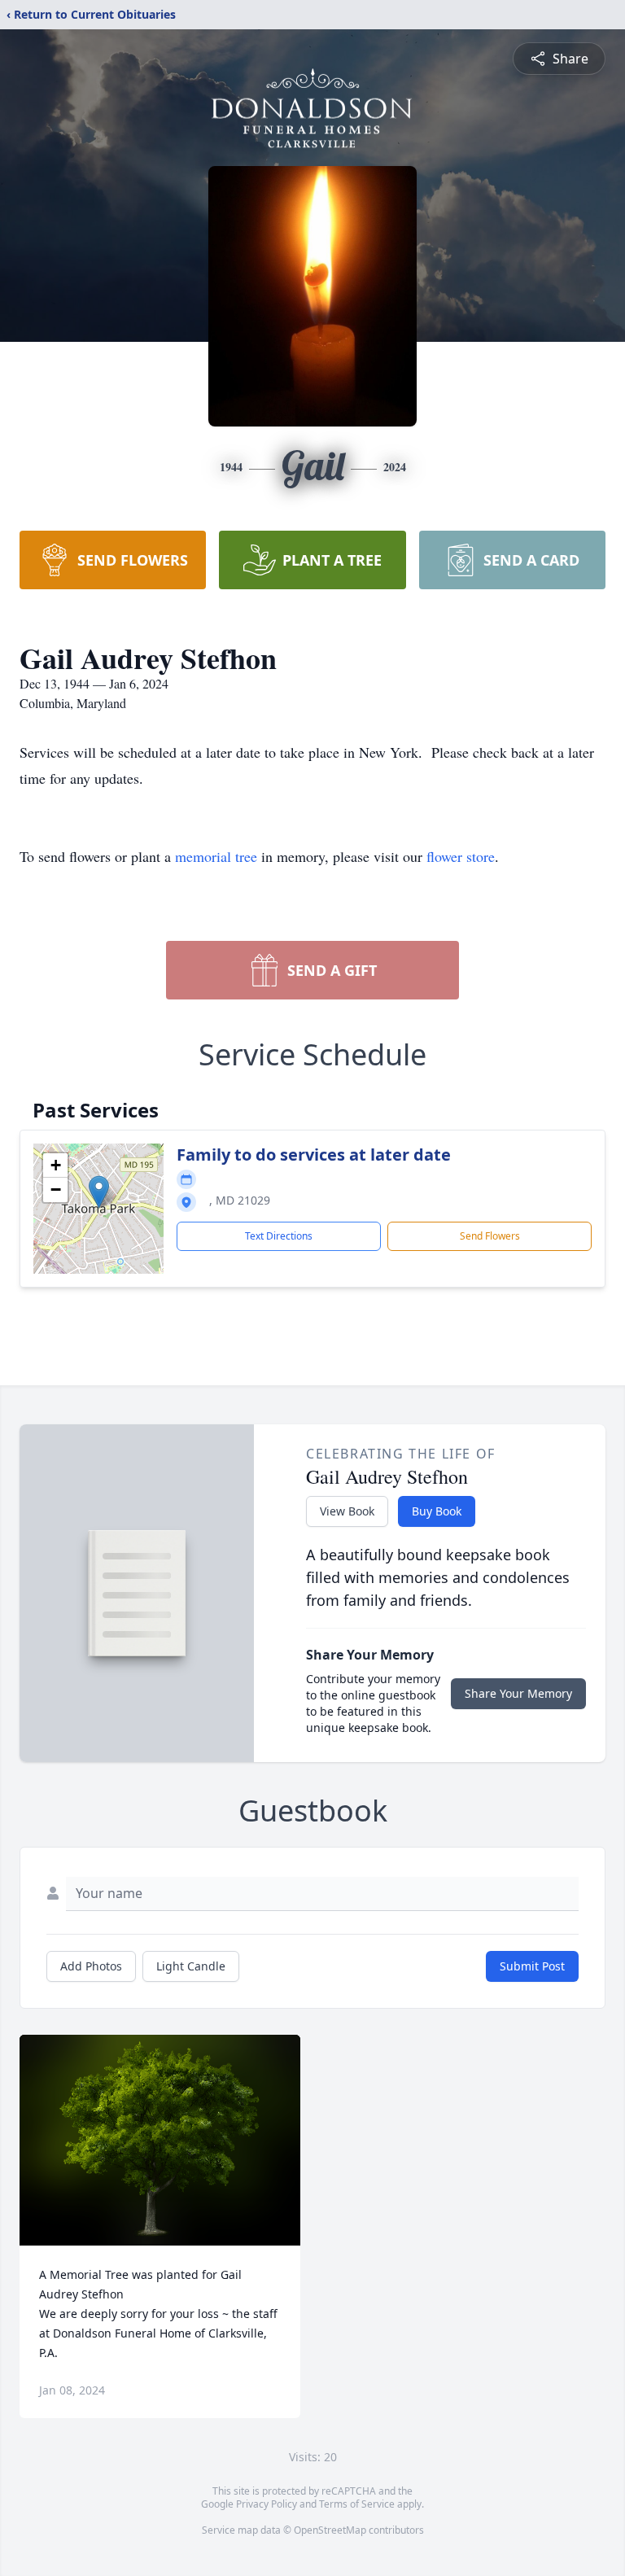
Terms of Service (357, 2504)
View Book (347, 1511)
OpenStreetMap (330, 2530)
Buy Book (437, 1511)
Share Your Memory (518, 1693)
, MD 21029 (240, 1200)
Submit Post (532, 1966)
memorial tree (216, 856)
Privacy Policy (267, 2504)
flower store (461, 856)
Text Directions (279, 1236)
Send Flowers (490, 1236)
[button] (99, 1192)
